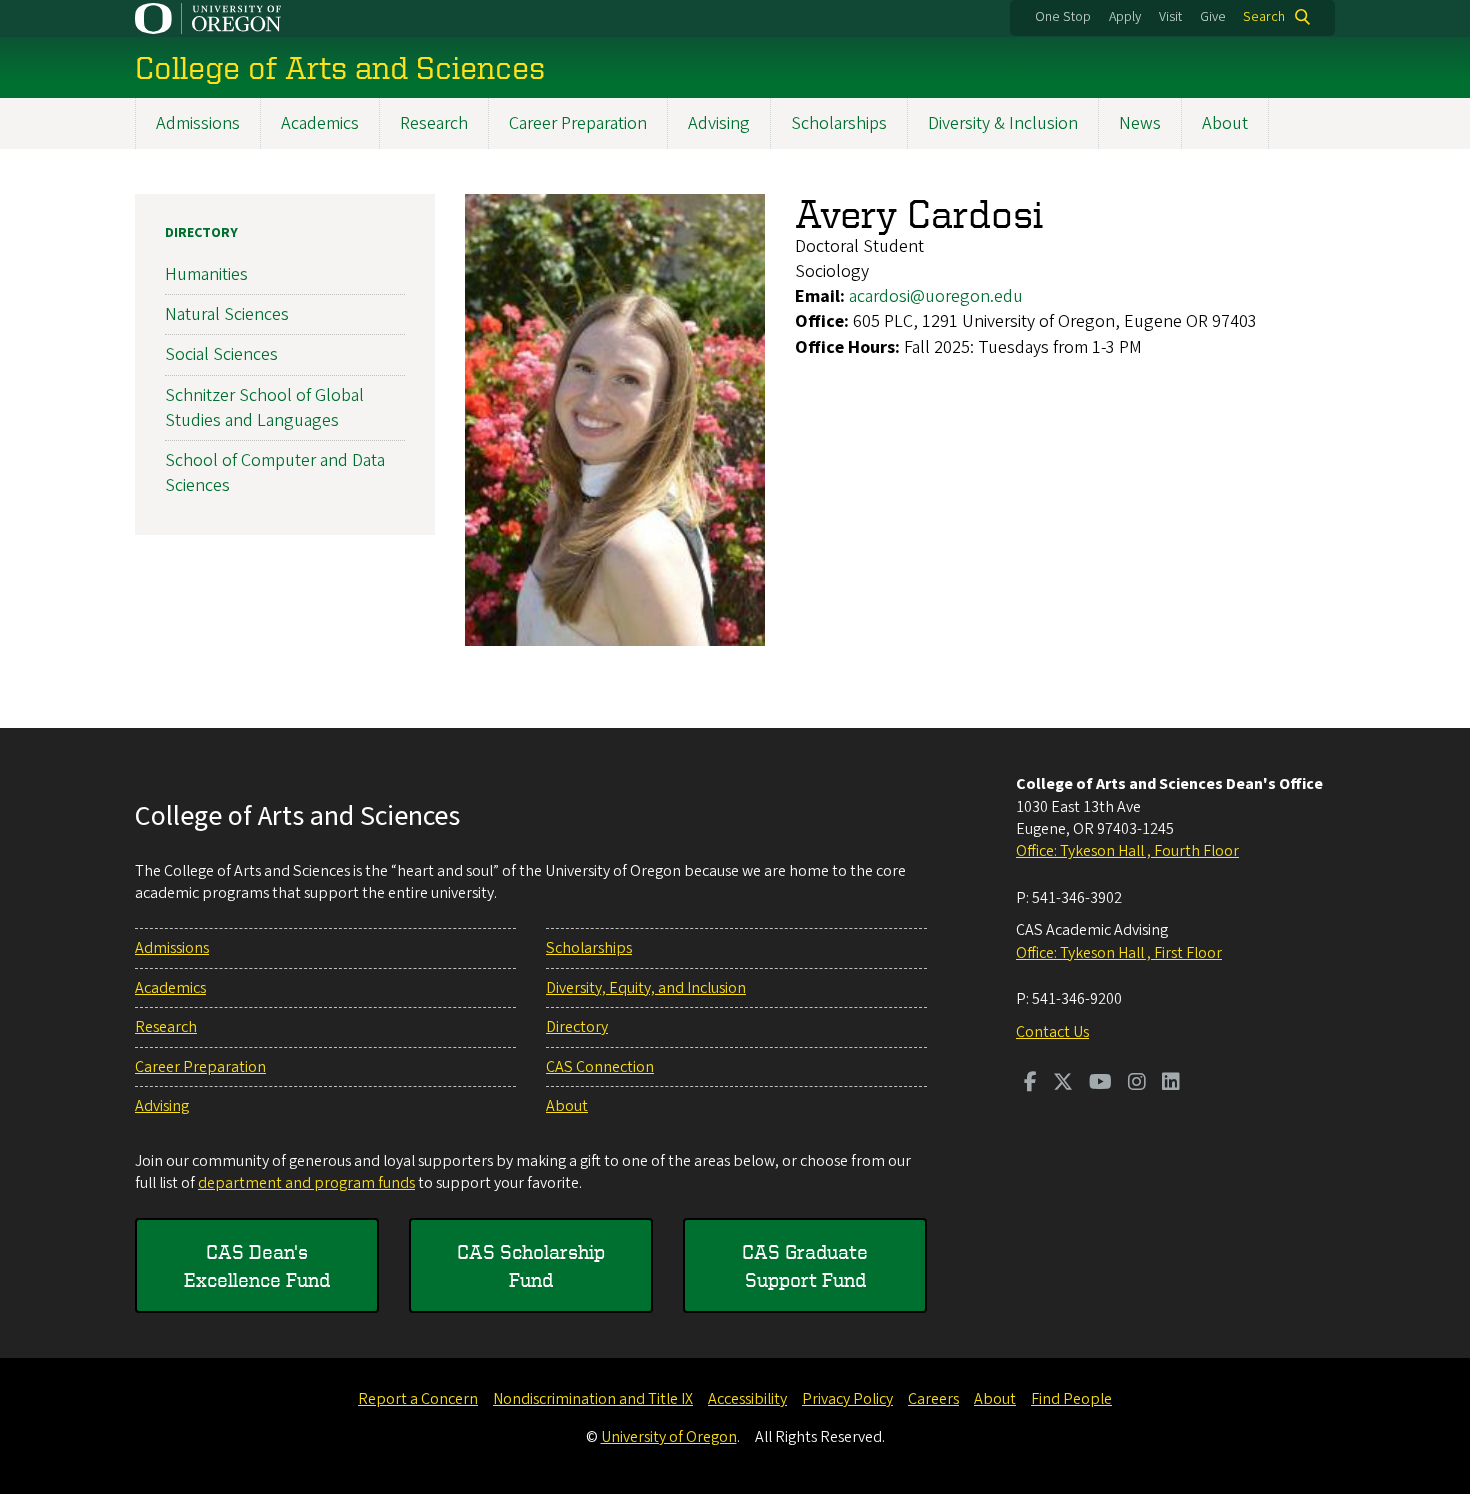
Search (1264, 17)
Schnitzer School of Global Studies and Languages (264, 408)
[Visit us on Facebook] (1030, 1084)
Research (434, 123)
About (1225, 123)
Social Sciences (221, 354)
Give (1213, 17)
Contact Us (1052, 1032)
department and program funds (306, 1183)
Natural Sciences (227, 314)
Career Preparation (578, 123)
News (1140, 123)
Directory (201, 233)
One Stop (1063, 17)
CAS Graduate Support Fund (805, 1265)
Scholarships (839, 123)
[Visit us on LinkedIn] (1171, 1084)
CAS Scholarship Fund (531, 1265)
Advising (719, 123)
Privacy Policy (847, 1399)
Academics (320, 123)
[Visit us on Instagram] (1137, 1084)
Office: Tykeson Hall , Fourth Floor (1127, 851)
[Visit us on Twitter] (1063, 1084)
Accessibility (747, 1399)
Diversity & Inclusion (1003, 123)
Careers (933, 1399)
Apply (1125, 17)
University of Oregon (669, 1437)
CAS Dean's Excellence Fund (257, 1265)
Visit (1170, 17)
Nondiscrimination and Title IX (593, 1399)
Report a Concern (418, 1399)
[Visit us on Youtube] (1100, 1084)
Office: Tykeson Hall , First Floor (1119, 953)
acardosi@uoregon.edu (936, 296)
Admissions (198, 123)
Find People (1071, 1399)
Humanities (206, 274)
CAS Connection (600, 1067)
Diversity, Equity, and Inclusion (646, 988)
